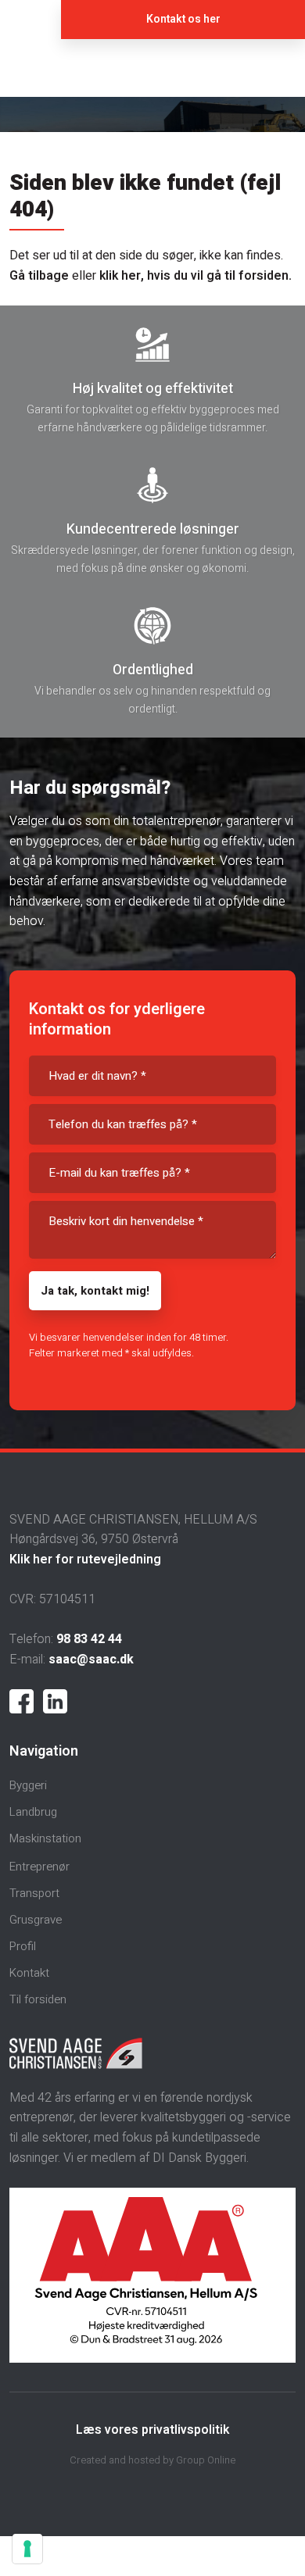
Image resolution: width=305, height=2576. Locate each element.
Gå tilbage (39, 276)
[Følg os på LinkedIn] (55, 1701)
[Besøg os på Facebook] (22, 1701)
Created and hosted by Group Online (152, 2460)
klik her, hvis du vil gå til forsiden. (196, 276)
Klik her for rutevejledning (85, 1560)
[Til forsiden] (152, 68)
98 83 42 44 (89, 1639)
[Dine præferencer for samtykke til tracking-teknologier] (27, 2549)
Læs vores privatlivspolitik (152, 2430)
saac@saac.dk (91, 1660)
